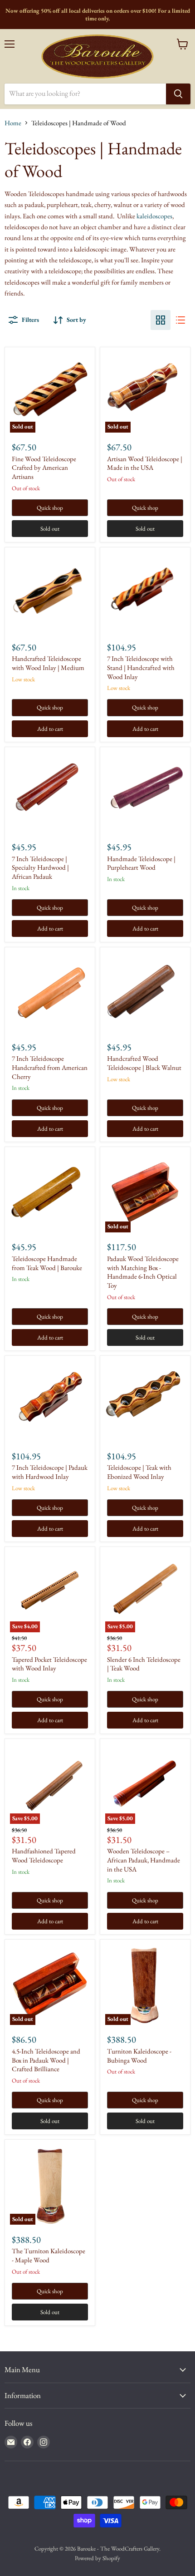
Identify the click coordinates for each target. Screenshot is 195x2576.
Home (13, 123)
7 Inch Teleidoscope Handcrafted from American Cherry (50, 1067)
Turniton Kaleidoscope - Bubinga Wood (139, 2056)
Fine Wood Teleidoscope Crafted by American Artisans (44, 468)
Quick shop (50, 508)
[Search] (178, 94)
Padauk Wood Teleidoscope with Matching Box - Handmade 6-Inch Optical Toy (143, 1272)
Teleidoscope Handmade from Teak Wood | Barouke (47, 1263)
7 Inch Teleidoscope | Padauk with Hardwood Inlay (50, 1472)
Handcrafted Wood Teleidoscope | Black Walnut (144, 1063)
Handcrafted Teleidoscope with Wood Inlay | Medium (48, 663)
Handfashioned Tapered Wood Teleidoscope (44, 1855)
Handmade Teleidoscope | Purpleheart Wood (141, 863)
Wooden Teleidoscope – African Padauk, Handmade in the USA (144, 1860)
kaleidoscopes (154, 216)
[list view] (180, 320)
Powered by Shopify (97, 2558)
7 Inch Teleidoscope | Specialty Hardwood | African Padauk (40, 867)
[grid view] (161, 320)
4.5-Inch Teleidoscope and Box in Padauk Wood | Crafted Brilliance (46, 2060)
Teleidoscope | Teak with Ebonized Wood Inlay (139, 1472)
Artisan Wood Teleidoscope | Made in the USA (145, 463)
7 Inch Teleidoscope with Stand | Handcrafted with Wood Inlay (141, 667)
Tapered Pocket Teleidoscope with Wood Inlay (49, 1664)
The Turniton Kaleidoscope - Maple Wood (49, 2255)
